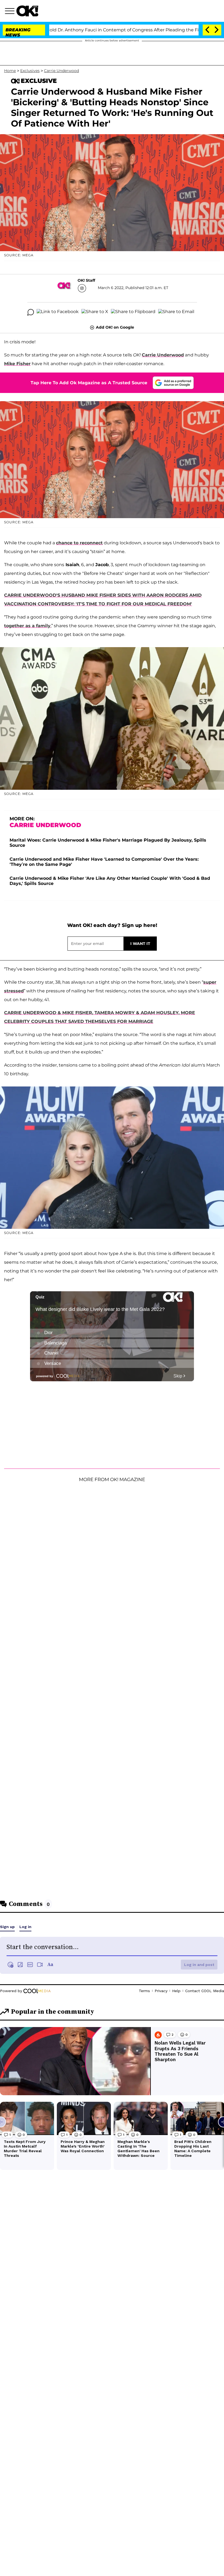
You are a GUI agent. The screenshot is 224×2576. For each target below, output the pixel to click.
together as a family (27, 626)
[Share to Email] (176, 312)
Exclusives (30, 71)
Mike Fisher (17, 364)
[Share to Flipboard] (133, 312)
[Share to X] (95, 312)
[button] (11, 12)
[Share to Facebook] (58, 312)
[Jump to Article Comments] (31, 312)
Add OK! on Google (115, 327)
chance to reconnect (79, 543)
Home (10, 71)
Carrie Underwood (61, 71)
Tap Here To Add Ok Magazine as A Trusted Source (89, 383)
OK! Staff (86, 280)
